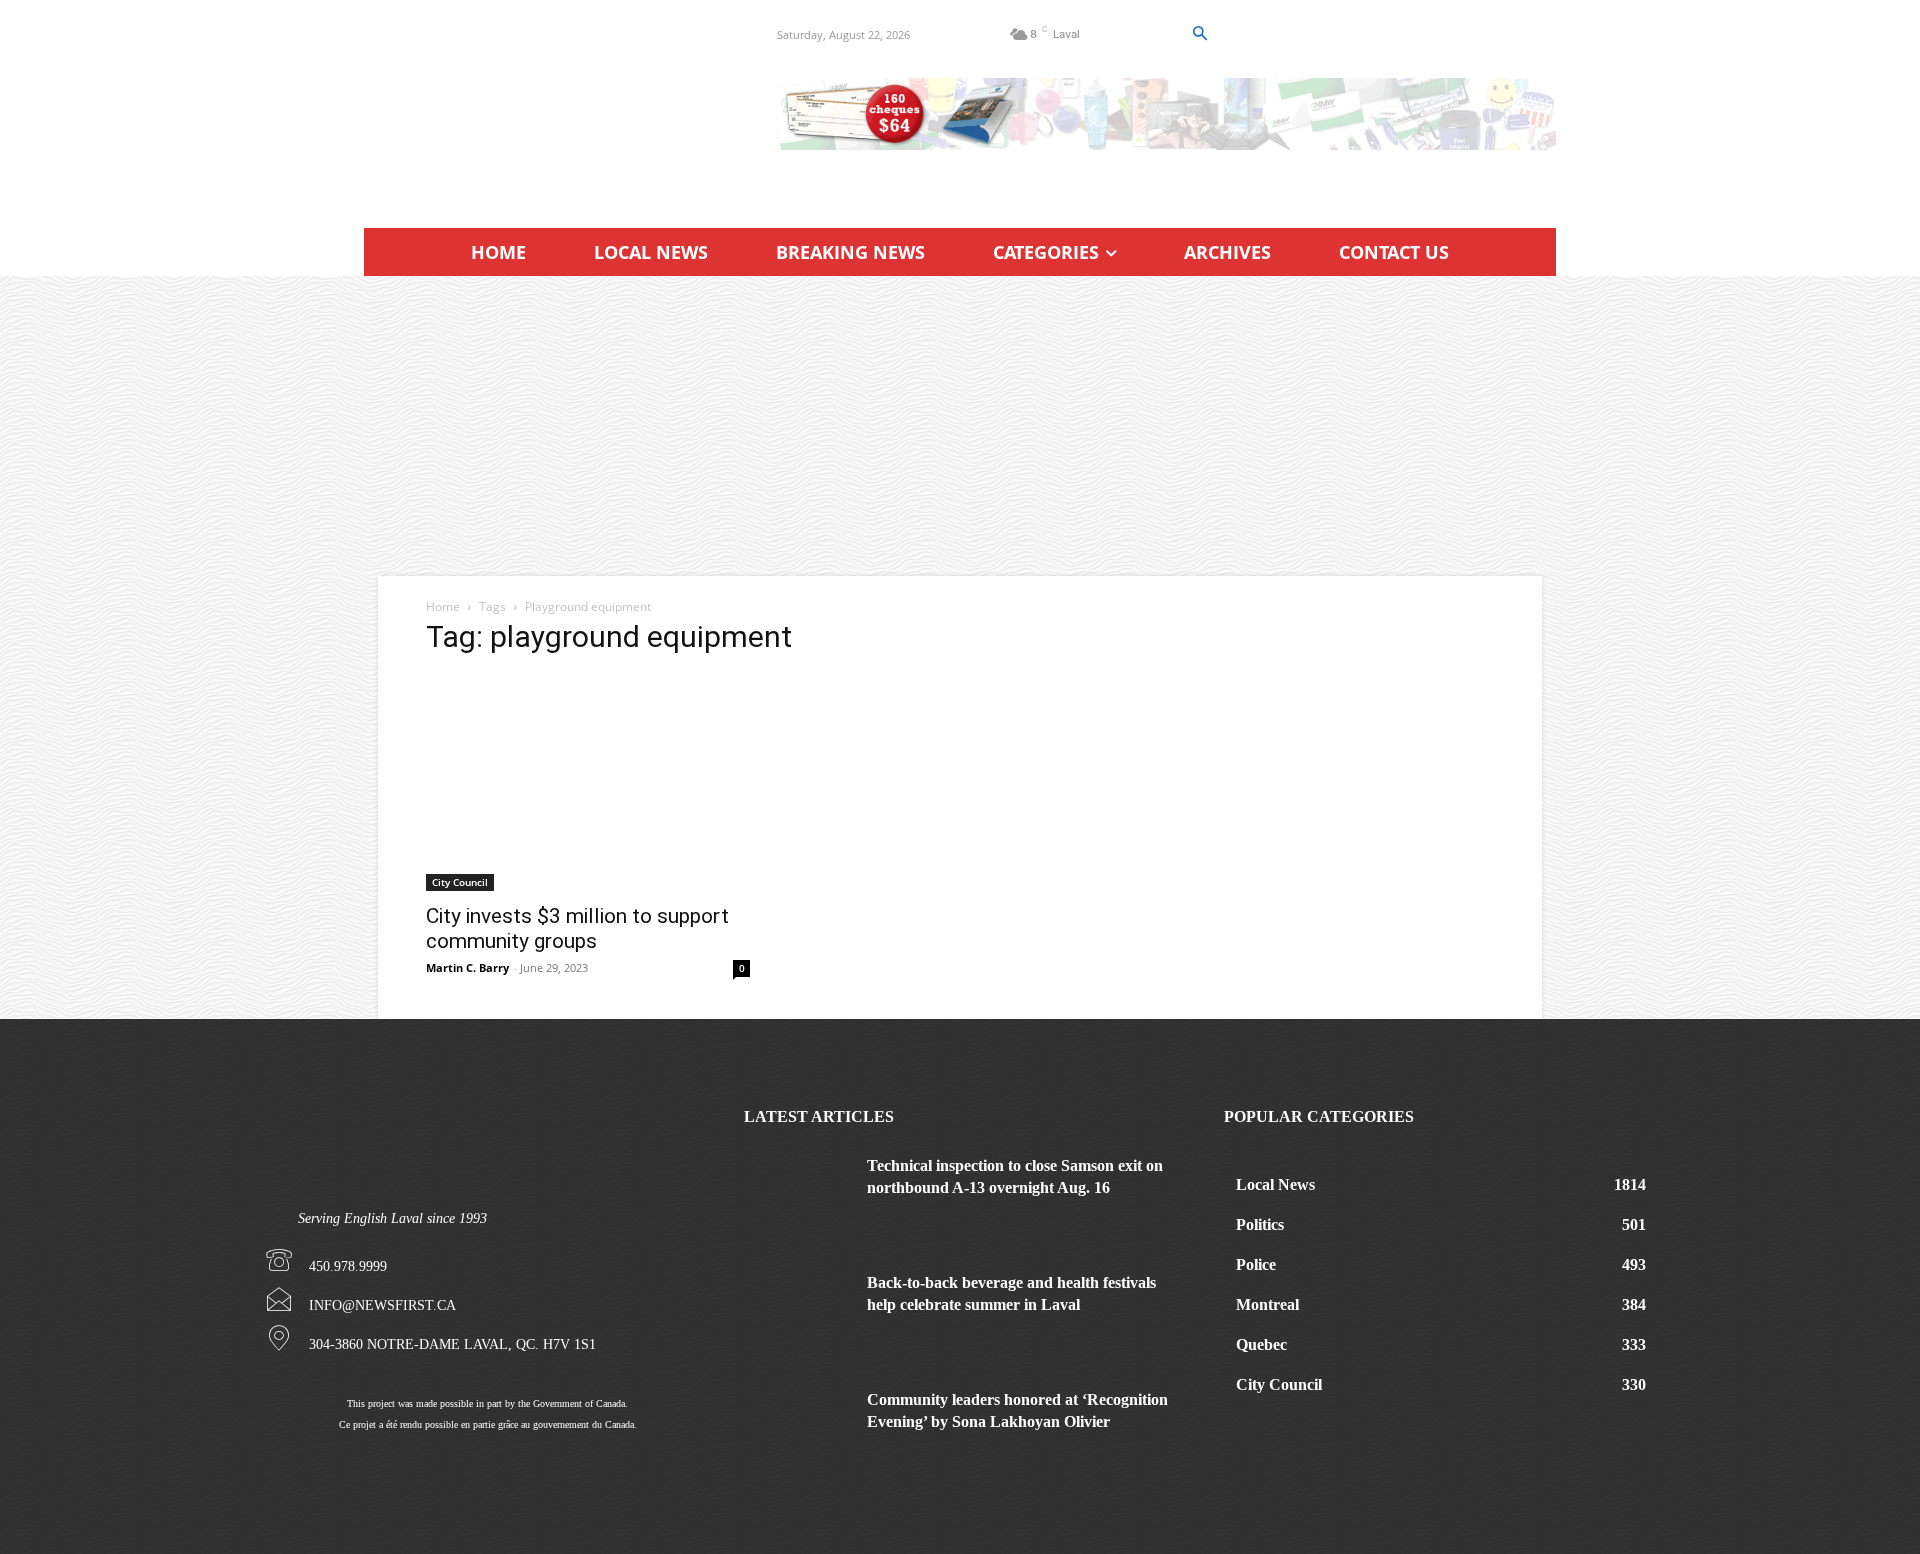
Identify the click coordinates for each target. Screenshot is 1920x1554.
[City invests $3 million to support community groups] (588, 783)
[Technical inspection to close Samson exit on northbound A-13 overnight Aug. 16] (798, 1192)
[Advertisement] (960, 426)
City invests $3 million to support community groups (577, 928)
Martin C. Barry (467, 967)
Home (443, 606)
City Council (460, 882)
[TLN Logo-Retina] (546, 105)
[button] (1199, 34)
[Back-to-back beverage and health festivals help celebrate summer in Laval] (798, 1309)
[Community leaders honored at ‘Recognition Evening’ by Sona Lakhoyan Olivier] (798, 1426)
